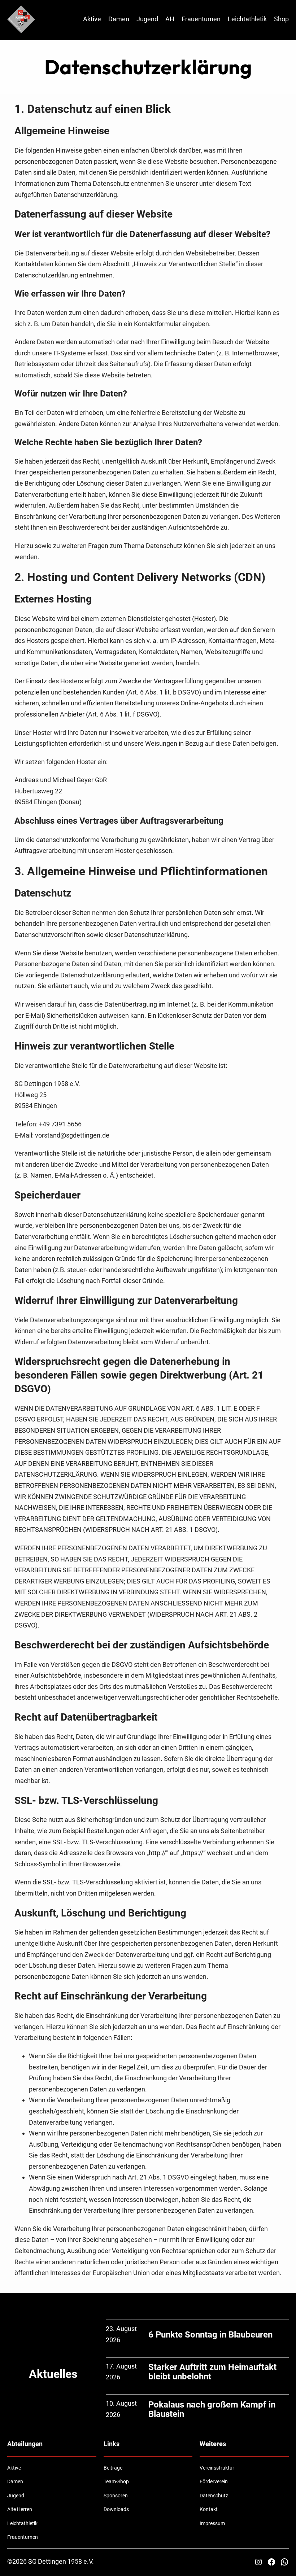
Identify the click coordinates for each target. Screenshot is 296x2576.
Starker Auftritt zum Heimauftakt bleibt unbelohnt (212, 2372)
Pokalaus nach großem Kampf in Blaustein (212, 2409)
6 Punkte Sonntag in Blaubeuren (210, 2335)
